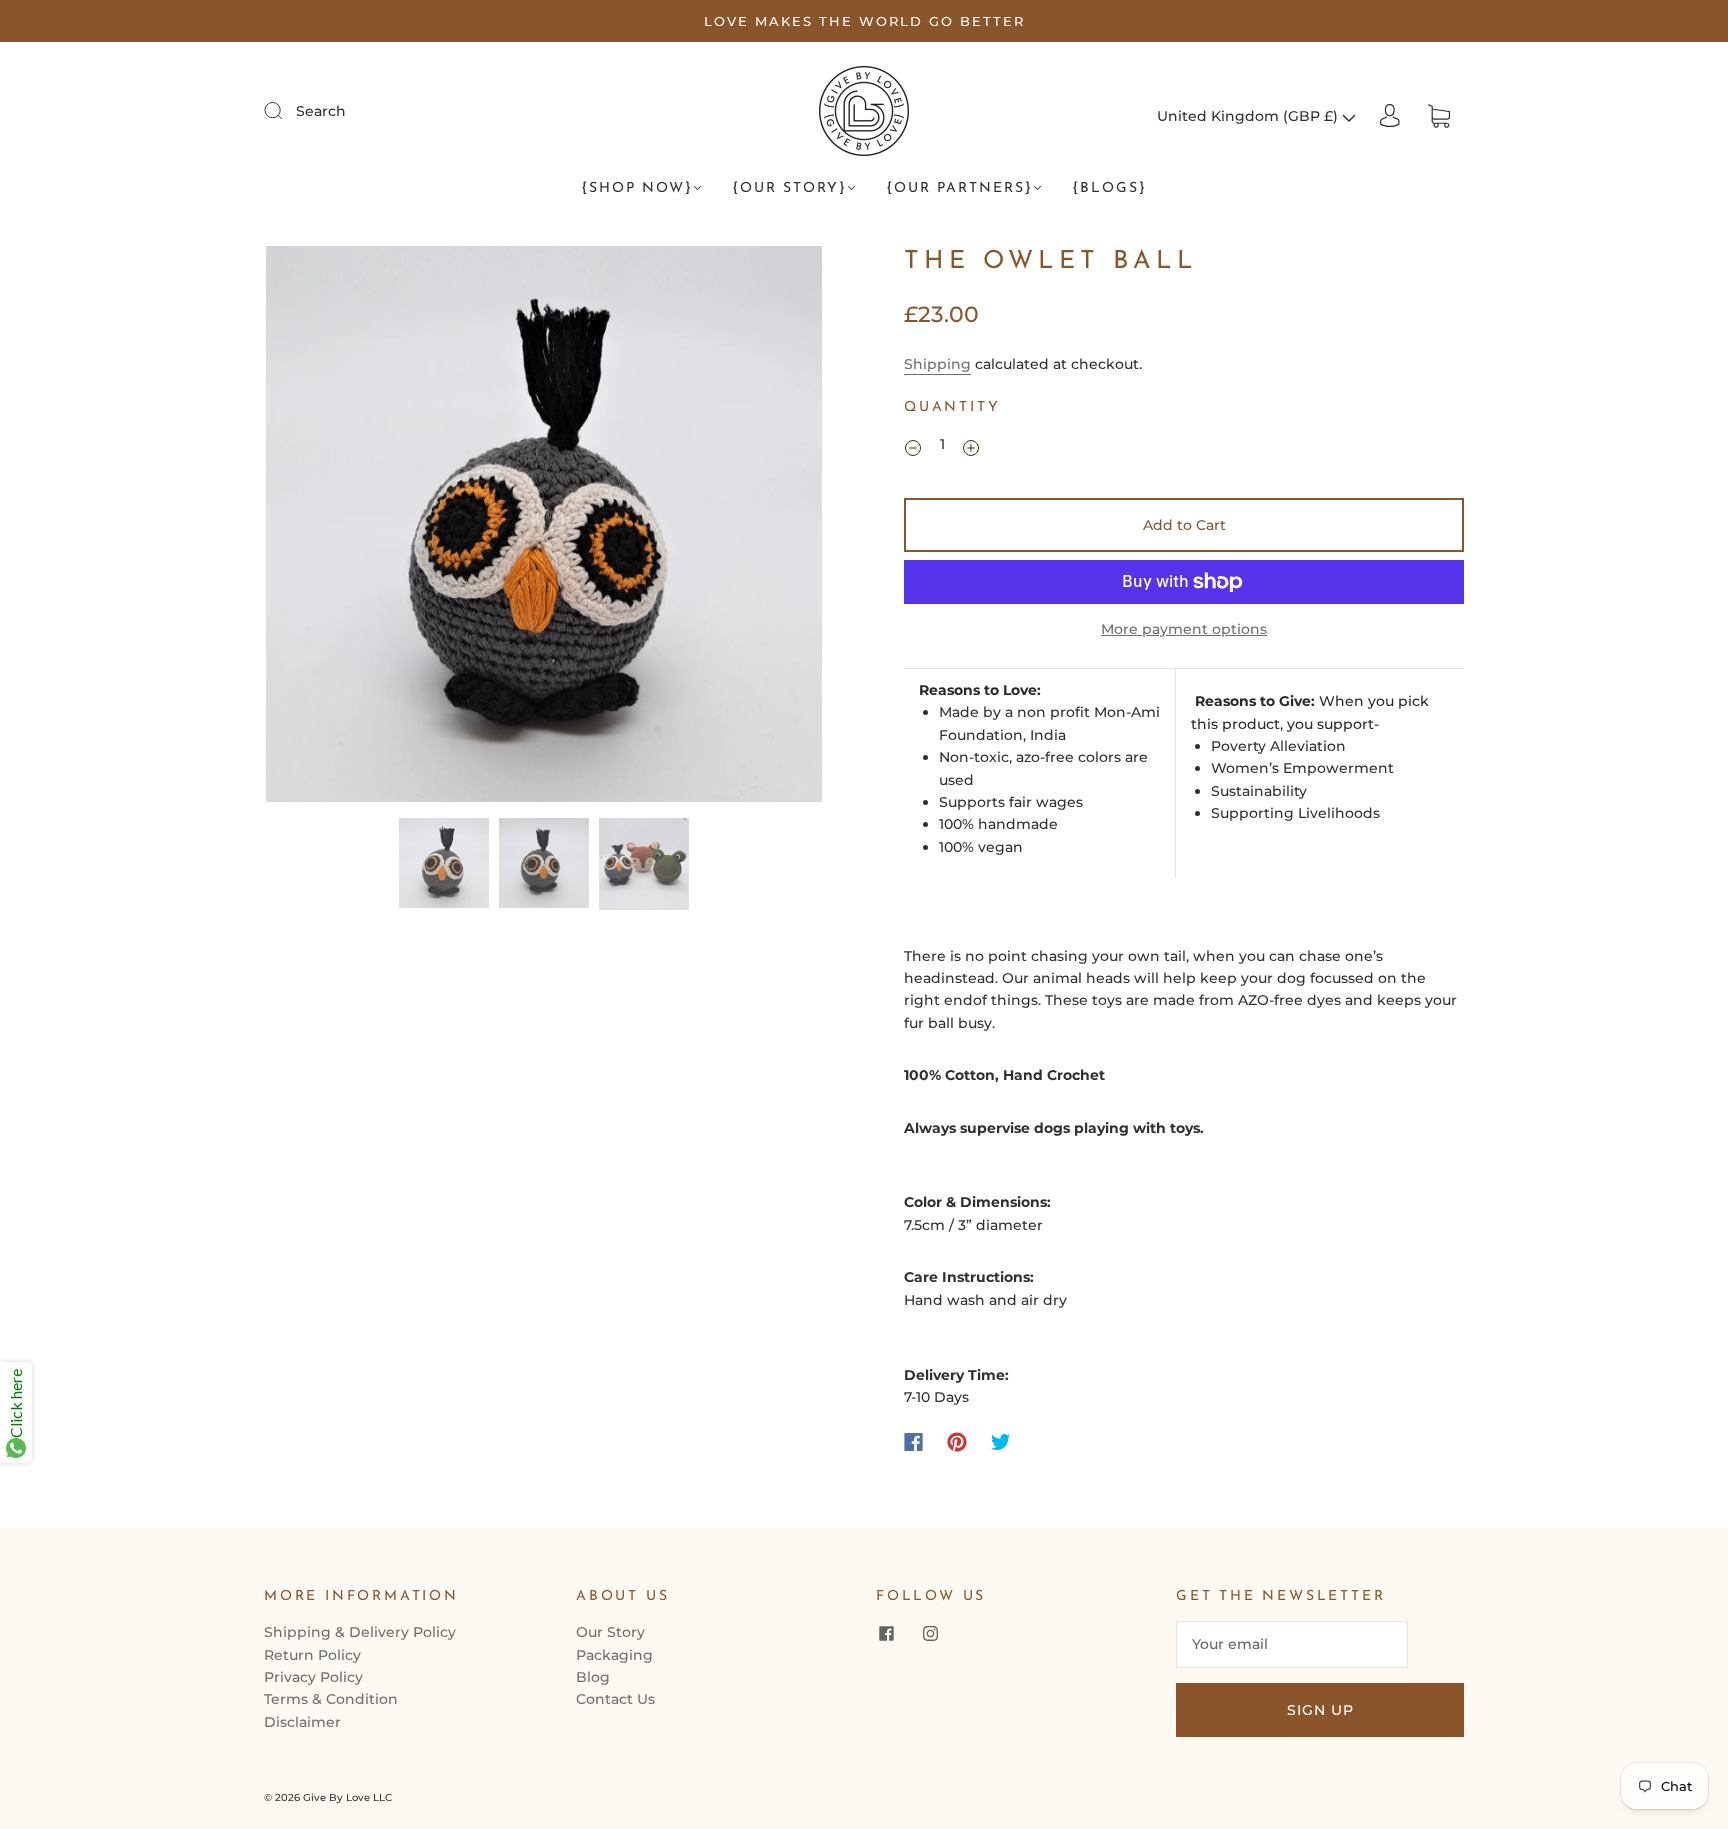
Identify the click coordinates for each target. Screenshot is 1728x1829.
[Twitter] (1001, 1442)
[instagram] (930, 1633)
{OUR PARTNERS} (959, 188)
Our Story (610, 1632)
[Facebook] (913, 1442)
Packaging (614, 1655)
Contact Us (615, 1699)
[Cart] (1439, 116)
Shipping (937, 364)
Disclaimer (302, 1722)
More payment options (1184, 629)
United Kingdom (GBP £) (1249, 116)
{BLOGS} (1109, 188)
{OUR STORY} (789, 188)
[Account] (1390, 116)
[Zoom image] (544, 528)
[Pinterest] (957, 1442)
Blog (593, 1677)
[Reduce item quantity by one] (913, 447)
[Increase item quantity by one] (971, 447)
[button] (321, 528)
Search (321, 111)
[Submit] (286, 110)
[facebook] (886, 1633)
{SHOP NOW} (637, 188)
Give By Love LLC (347, 1797)
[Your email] (1292, 1644)
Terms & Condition (331, 1699)
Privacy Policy (313, 1677)
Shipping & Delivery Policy (360, 1632)
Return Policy (312, 1655)
